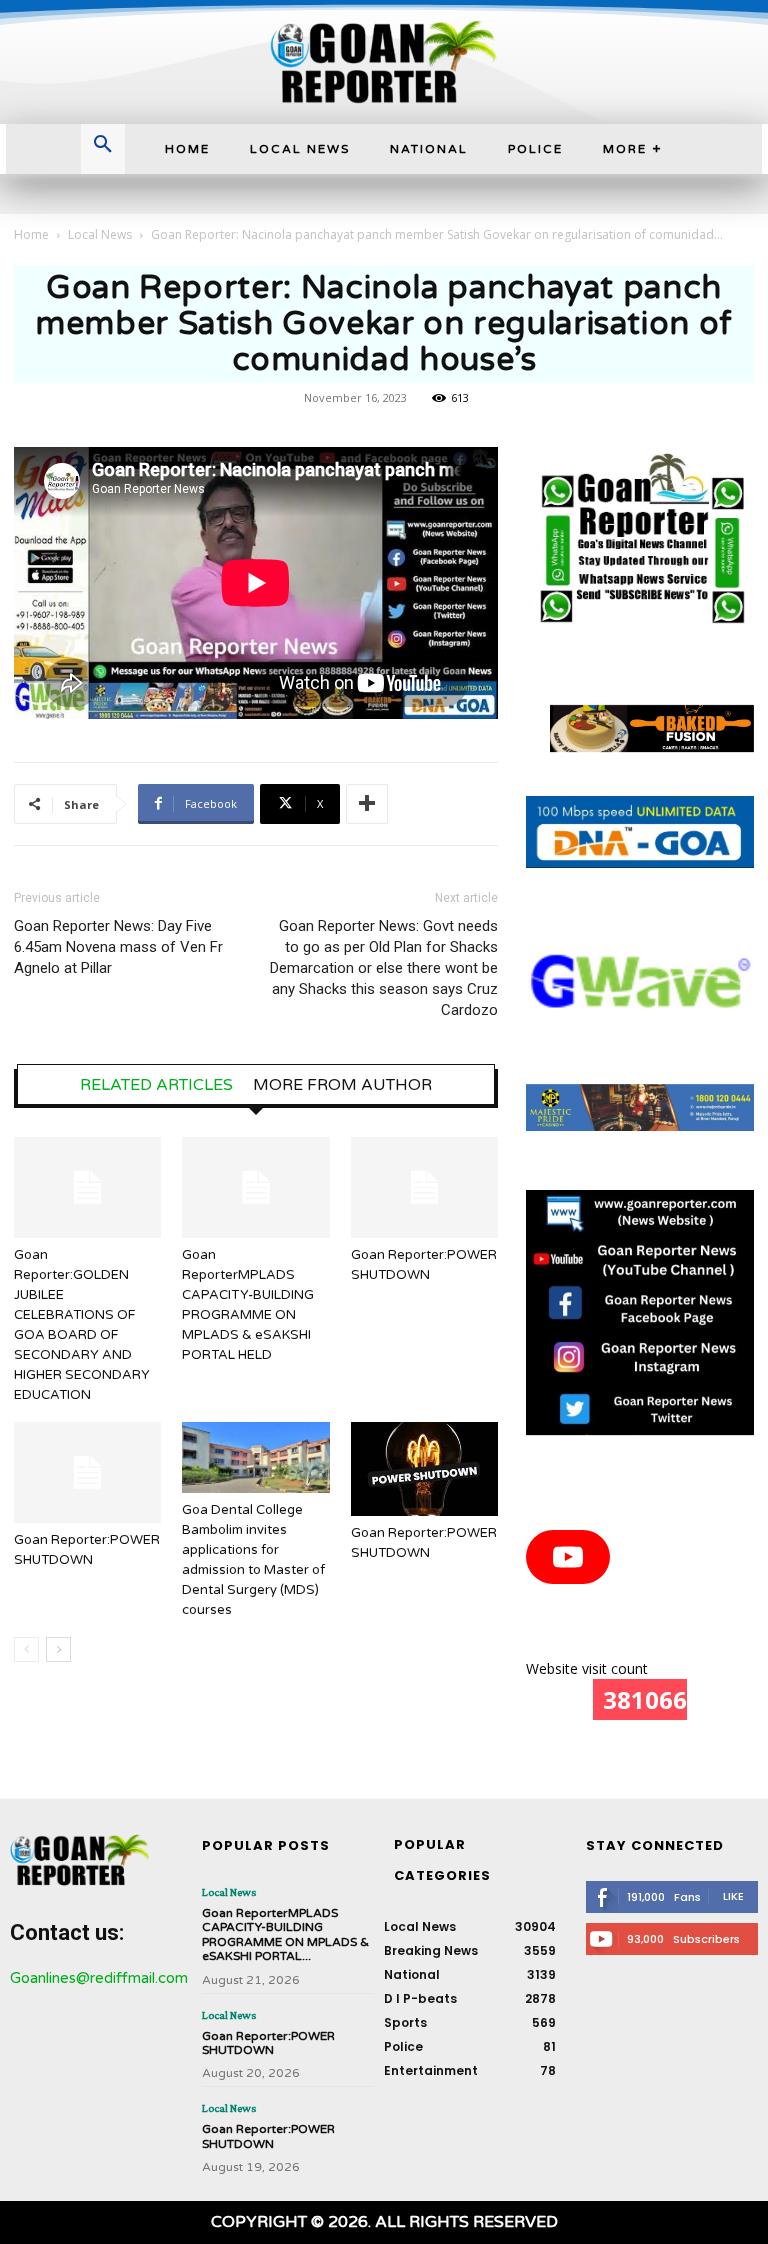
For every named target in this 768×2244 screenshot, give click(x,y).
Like (733, 1896)
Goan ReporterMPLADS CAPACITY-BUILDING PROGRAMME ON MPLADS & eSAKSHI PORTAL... (285, 1934)
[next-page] (58, 1649)
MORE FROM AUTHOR (342, 1085)
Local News (100, 234)
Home (31, 234)
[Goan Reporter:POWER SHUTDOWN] (424, 1187)
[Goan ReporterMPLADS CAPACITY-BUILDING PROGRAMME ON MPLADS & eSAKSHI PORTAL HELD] (255, 1187)
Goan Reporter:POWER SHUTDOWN (268, 2043)
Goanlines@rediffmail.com (99, 1978)
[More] (367, 804)
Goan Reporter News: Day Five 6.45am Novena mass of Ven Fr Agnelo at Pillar (118, 947)
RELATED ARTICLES (156, 1085)
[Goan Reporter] (384, 62)
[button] (103, 146)
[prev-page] (26, 1649)
